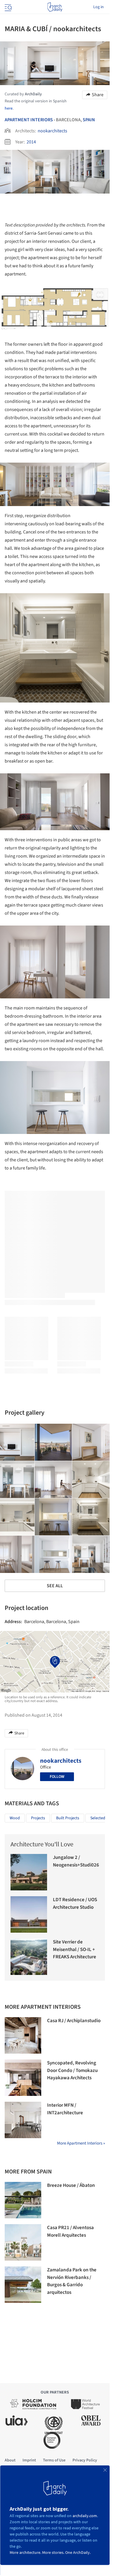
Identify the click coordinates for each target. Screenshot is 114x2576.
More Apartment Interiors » (81, 2143)
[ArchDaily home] (55, 7)
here (9, 108)
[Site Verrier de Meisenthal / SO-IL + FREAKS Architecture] (29, 1957)
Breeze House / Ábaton (71, 2185)
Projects (38, 1818)
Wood (15, 1818)
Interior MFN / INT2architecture (65, 2109)
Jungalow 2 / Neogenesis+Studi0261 (77, 1861)
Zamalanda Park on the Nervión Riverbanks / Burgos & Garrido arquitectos (72, 2281)
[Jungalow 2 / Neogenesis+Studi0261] (29, 1872)
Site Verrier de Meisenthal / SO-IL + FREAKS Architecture (75, 1949)
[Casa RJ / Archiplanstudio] (23, 2035)
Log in (99, 7)
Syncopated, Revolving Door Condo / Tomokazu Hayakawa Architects (72, 2070)
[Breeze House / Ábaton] (23, 2200)
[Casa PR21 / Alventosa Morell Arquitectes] (23, 2242)
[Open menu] (8, 7)
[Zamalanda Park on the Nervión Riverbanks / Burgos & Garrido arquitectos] (23, 2285)
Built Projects (68, 1818)
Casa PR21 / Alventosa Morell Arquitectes (70, 2231)
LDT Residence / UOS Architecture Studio (75, 1904)
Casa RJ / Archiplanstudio (74, 2021)
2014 (31, 142)
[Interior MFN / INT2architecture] (23, 2120)
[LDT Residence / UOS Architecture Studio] (29, 1914)
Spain (89, 120)
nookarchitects (52, 131)
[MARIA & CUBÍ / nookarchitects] (53, 1442)
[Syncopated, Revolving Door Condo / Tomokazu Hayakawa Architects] (23, 2078)
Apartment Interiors (29, 120)
